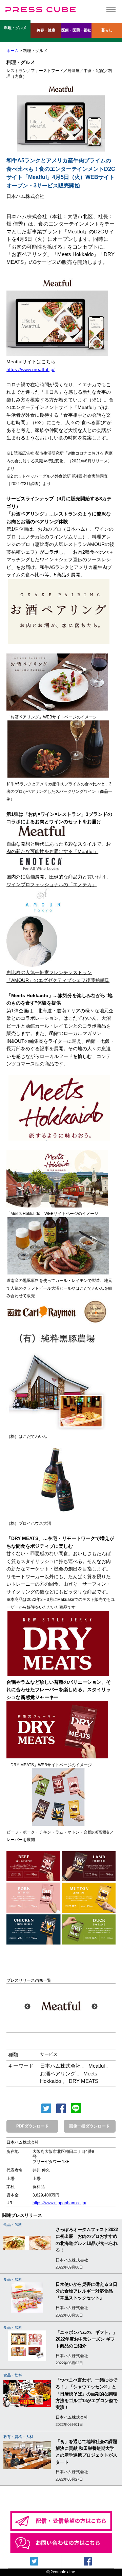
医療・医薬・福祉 (76, 30)
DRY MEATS (84, 2081)
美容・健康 (46, 30)
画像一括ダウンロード (89, 2126)
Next (95, 2007)
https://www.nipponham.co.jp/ (59, 2203)
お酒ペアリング (58, 2074)
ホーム (13, 51)
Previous (27, 2007)
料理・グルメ (15, 28)
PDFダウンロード (33, 2126)
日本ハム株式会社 (60, 2066)
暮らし (107, 30)
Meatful (97, 2066)
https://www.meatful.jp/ (30, 369)
